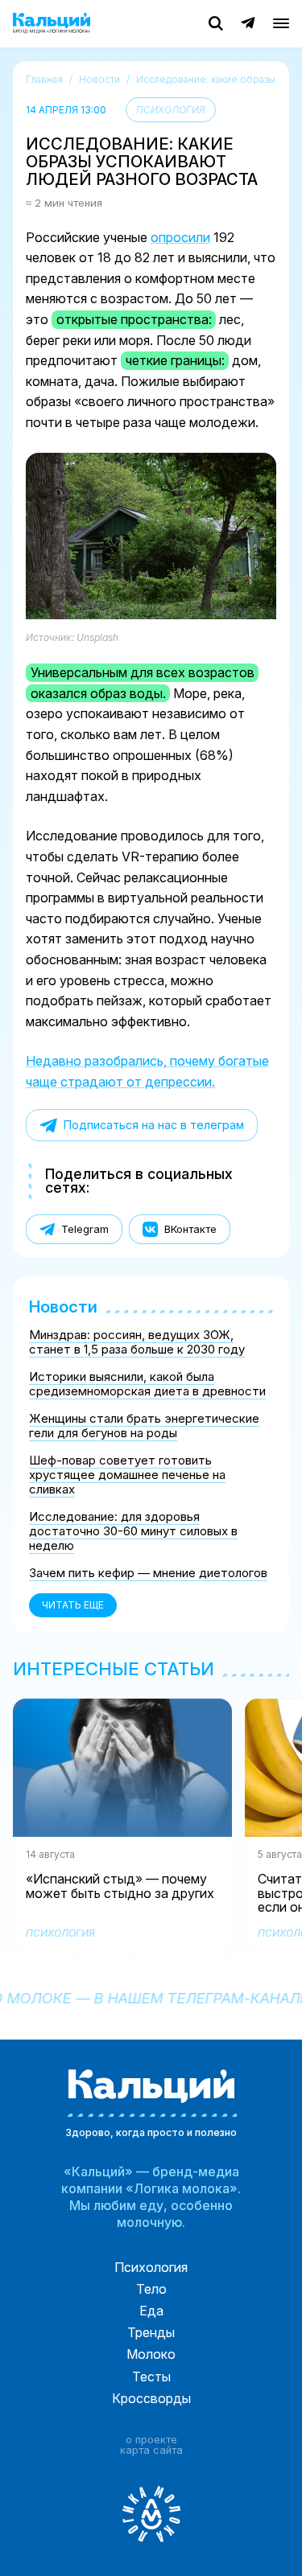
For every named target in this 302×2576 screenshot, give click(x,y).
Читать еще (73, 1605)
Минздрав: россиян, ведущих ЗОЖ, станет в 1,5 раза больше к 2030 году (137, 1342)
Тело (151, 2289)
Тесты (151, 2377)
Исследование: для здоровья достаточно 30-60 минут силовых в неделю (133, 1531)
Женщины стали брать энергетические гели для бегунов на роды (144, 1426)
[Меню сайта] (281, 23)
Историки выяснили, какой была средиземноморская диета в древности (147, 1384)
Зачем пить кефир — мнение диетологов (148, 1573)
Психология (171, 110)
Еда (151, 2311)
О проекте (151, 2440)
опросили (180, 237)
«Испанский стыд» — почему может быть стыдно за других (120, 1894)
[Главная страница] (52, 23)
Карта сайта (151, 2451)
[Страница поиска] (216, 23)
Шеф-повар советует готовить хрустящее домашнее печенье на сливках (127, 1475)
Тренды (151, 2332)
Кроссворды (151, 2398)
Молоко (151, 2354)
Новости (63, 1307)
